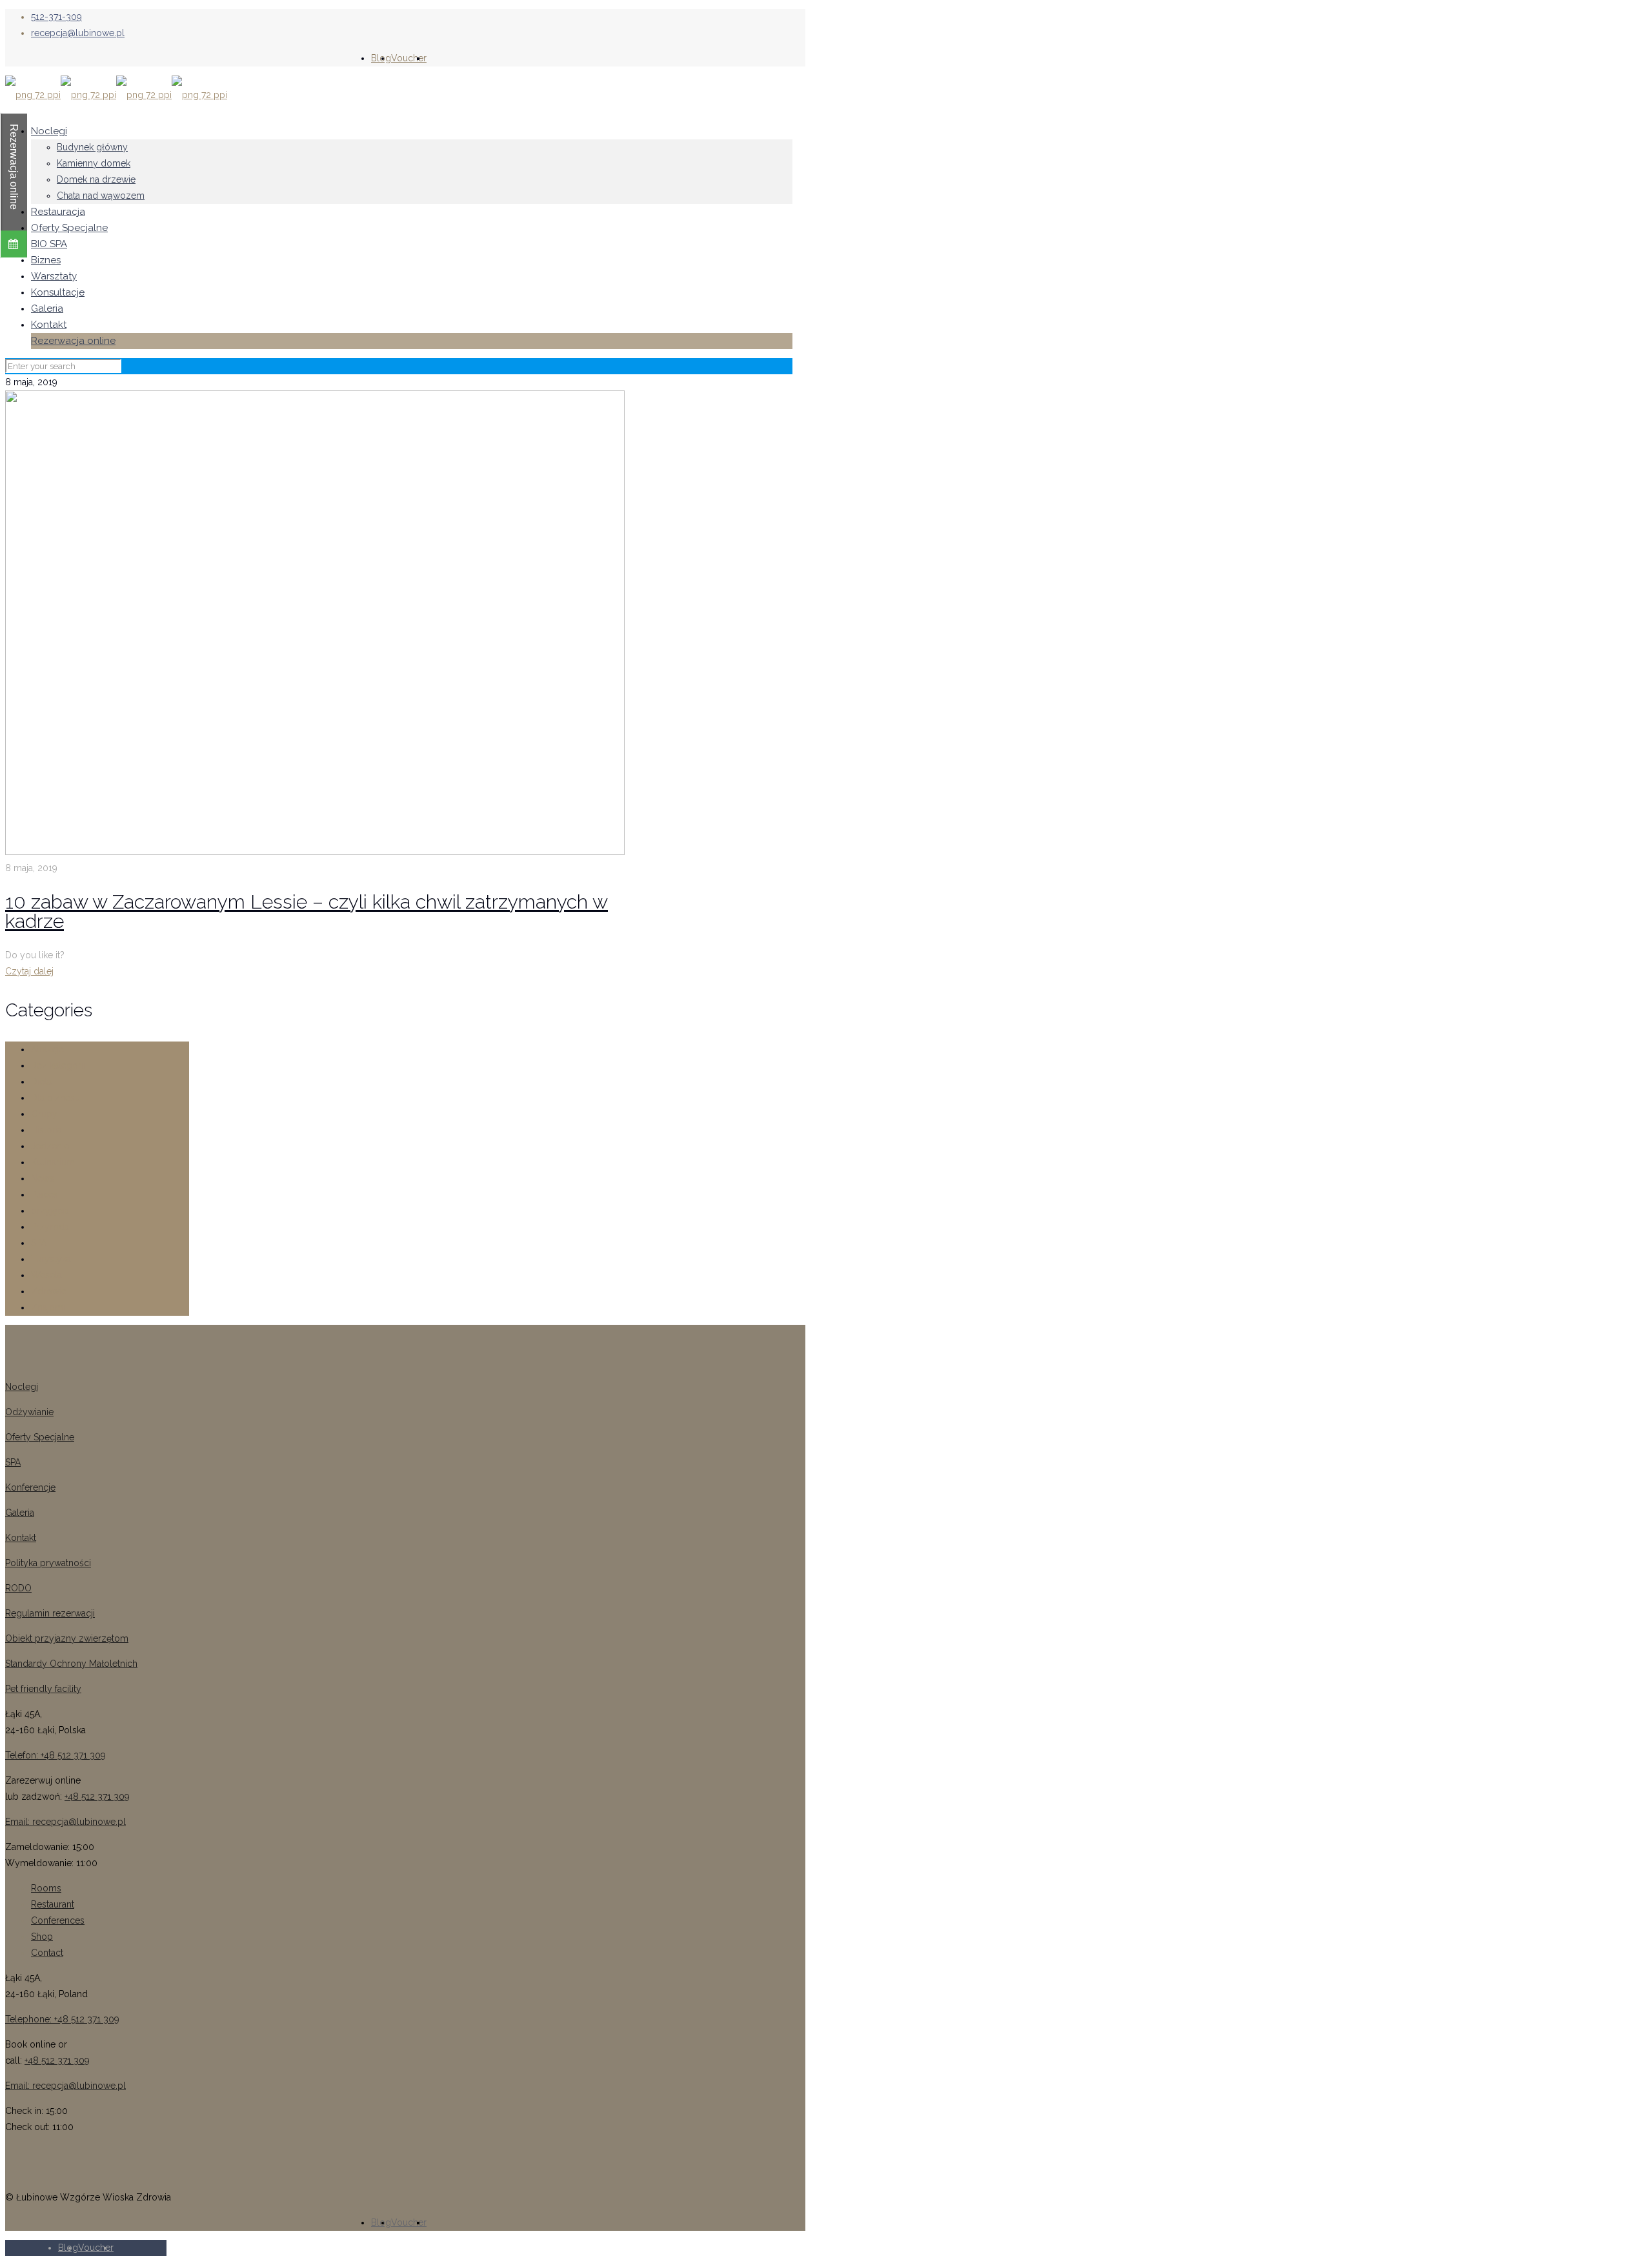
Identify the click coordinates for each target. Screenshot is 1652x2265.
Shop (42, 1937)
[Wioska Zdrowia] (116, 95)
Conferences (58, 1920)
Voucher (409, 58)
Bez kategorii (58, 1065)
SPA (39, 1243)
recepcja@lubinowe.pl (78, 33)
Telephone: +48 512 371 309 (62, 2019)
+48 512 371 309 (97, 1797)
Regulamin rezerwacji (50, 1613)
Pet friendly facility (43, 1689)
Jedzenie (50, 1146)
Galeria (20, 1513)
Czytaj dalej (29, 971)
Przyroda (50, 1227)
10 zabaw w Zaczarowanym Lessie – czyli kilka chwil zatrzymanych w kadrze (307, 911)
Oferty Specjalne (40, 1437)
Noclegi (22, 1387)
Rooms (46, 1888)
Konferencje (30, 1487)
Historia (46, 1130)
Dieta (41, 1082)
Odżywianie (29, 1412)
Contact (47, 1953)
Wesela (46, 1275)
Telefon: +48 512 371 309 (55, 1755)
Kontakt (21, 1538)
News (43, 1178)
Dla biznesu (55, 1098)
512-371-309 (56, 17)
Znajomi (48, 1307)
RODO (18, 1588)
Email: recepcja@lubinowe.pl (65, 1822)
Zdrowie (49, 1291)
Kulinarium (53, 1162)
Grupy (44, 1114)
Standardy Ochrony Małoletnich (71, 1664)
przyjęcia (50, 1211)
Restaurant (53, 1904)
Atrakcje (47, 1049)
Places (45, 1194)
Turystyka (51, 1259)
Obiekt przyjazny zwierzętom (67, 1638)
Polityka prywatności (48, 1563)
